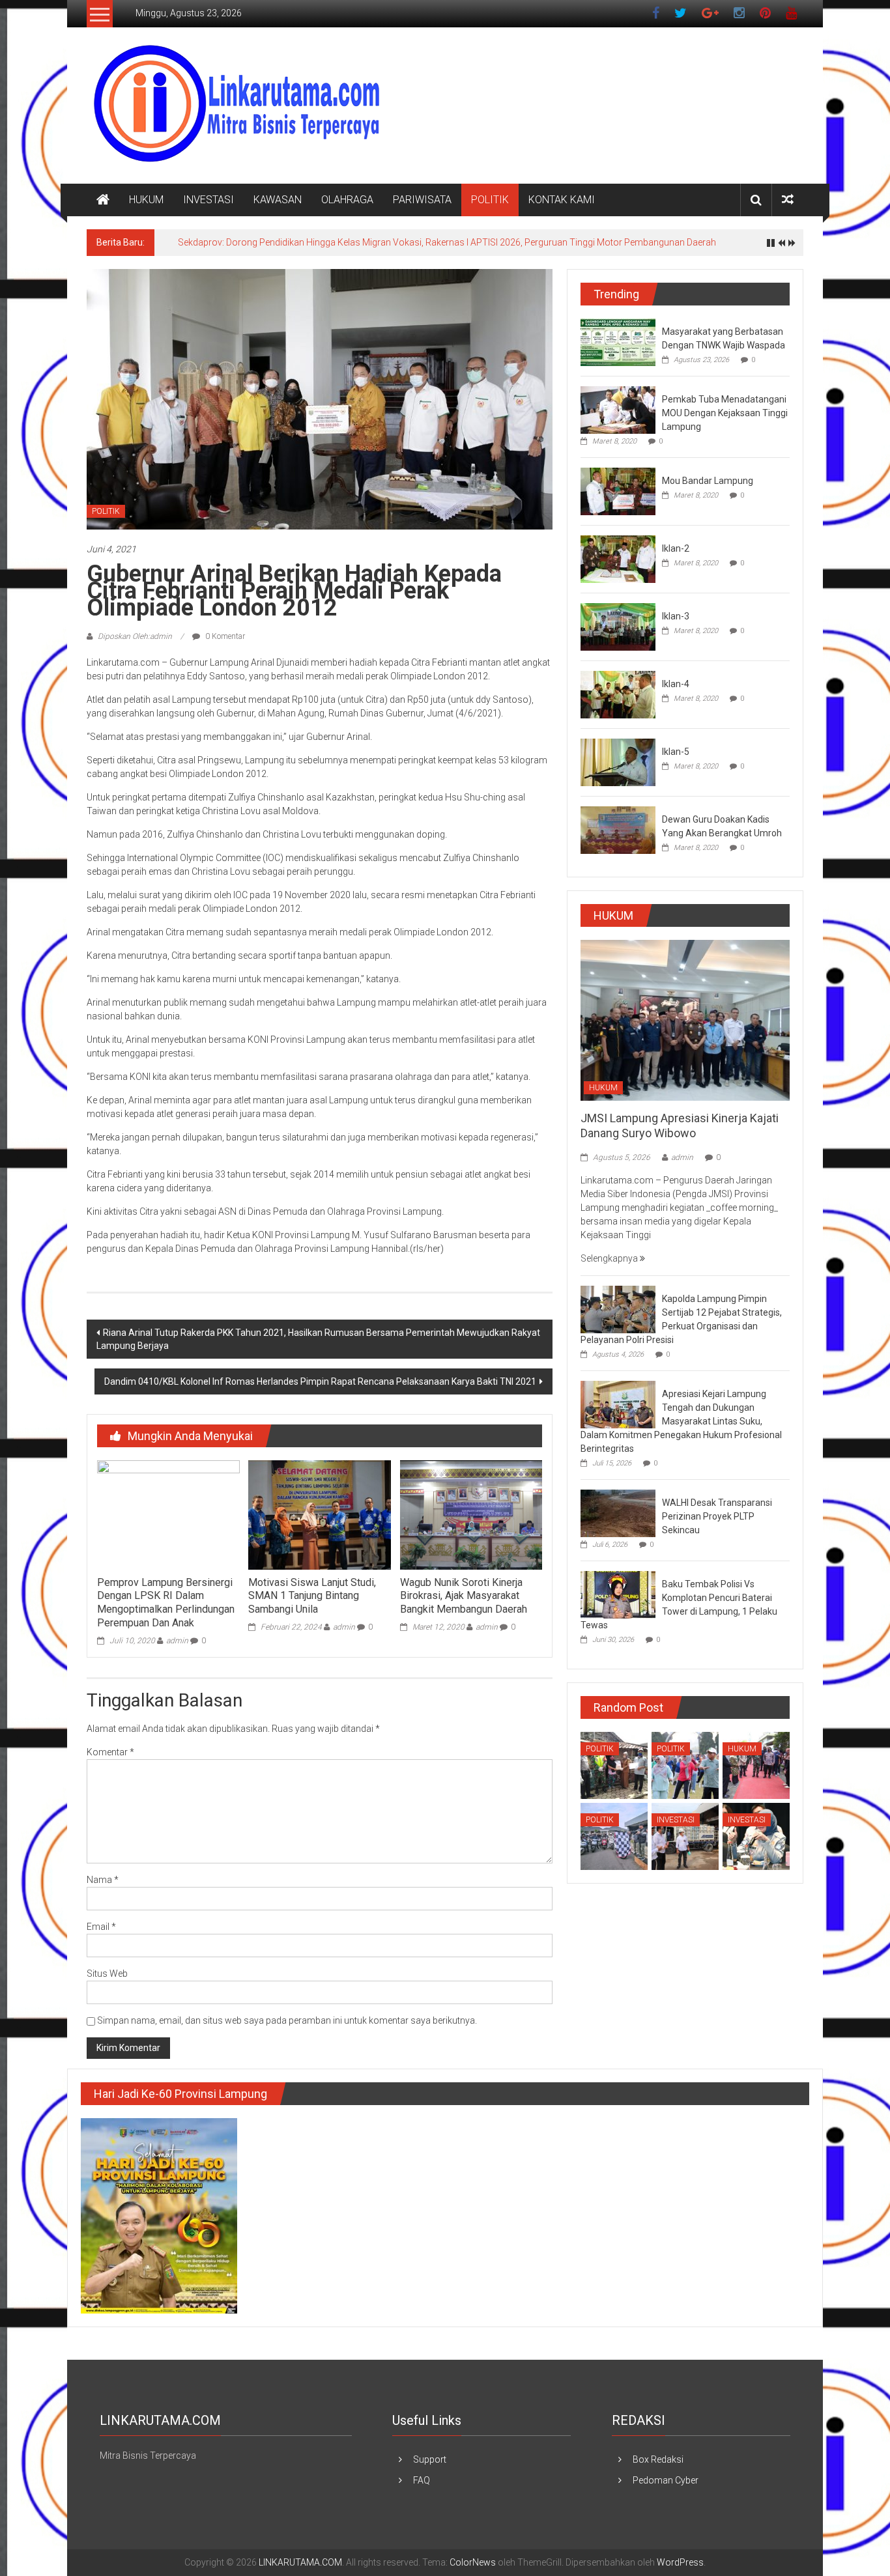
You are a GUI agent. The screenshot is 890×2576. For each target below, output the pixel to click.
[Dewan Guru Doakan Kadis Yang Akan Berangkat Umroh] (618, 829)
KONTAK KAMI (562, 200)
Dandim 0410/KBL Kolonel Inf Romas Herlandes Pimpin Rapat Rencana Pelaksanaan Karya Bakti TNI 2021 (320, 1381)
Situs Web (107, 1974)
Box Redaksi (658, 2459)
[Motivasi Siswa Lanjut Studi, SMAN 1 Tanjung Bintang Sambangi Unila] (319, 1514)
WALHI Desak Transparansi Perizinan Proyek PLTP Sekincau (717, 1516)
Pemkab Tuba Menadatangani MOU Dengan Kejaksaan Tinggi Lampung (725, 413)
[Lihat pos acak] (788, 200)
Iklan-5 (676, 752)
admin (177, 1641)
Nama (103, 1880)
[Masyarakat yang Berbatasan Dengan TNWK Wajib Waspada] (618, 341)
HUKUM (146, 200)
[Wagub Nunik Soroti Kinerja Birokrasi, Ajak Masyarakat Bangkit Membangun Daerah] (471, 1514)
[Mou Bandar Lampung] (618, 490)
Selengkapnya (610, 1258)
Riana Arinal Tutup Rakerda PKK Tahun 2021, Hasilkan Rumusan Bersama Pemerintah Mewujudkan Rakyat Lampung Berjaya (318, 1339)
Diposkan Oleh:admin (135, 636)
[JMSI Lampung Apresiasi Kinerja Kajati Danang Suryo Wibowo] (685, 1019)
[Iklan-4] (618, 694)
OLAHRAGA (347, 200)
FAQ (422, 2480)
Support (430, 2459)
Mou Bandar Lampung (708, 481)
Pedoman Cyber (666, 2480)
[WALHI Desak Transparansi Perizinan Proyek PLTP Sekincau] (618, 1513)
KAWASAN (278, 200)
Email (101, 1927)
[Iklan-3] (618, 626)
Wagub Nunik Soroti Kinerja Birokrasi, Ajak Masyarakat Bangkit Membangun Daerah (464, 1596)
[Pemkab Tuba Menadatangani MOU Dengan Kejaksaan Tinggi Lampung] (618, 409)
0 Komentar (224, 636)
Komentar (110, 1752)
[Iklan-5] (618, 761)
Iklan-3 (676, 616)
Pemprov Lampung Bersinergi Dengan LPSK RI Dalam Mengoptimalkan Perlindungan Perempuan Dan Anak (166, 1603)
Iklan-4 (676, 684)
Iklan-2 (676, 548)
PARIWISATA (422, 200)
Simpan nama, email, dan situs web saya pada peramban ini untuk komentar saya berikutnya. (287, 2020)
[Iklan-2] (618, 558)
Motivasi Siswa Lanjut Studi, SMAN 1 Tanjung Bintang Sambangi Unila (312, 1596)
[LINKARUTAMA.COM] (103, 200)
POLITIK (490, 200)
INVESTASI (208, 200)
